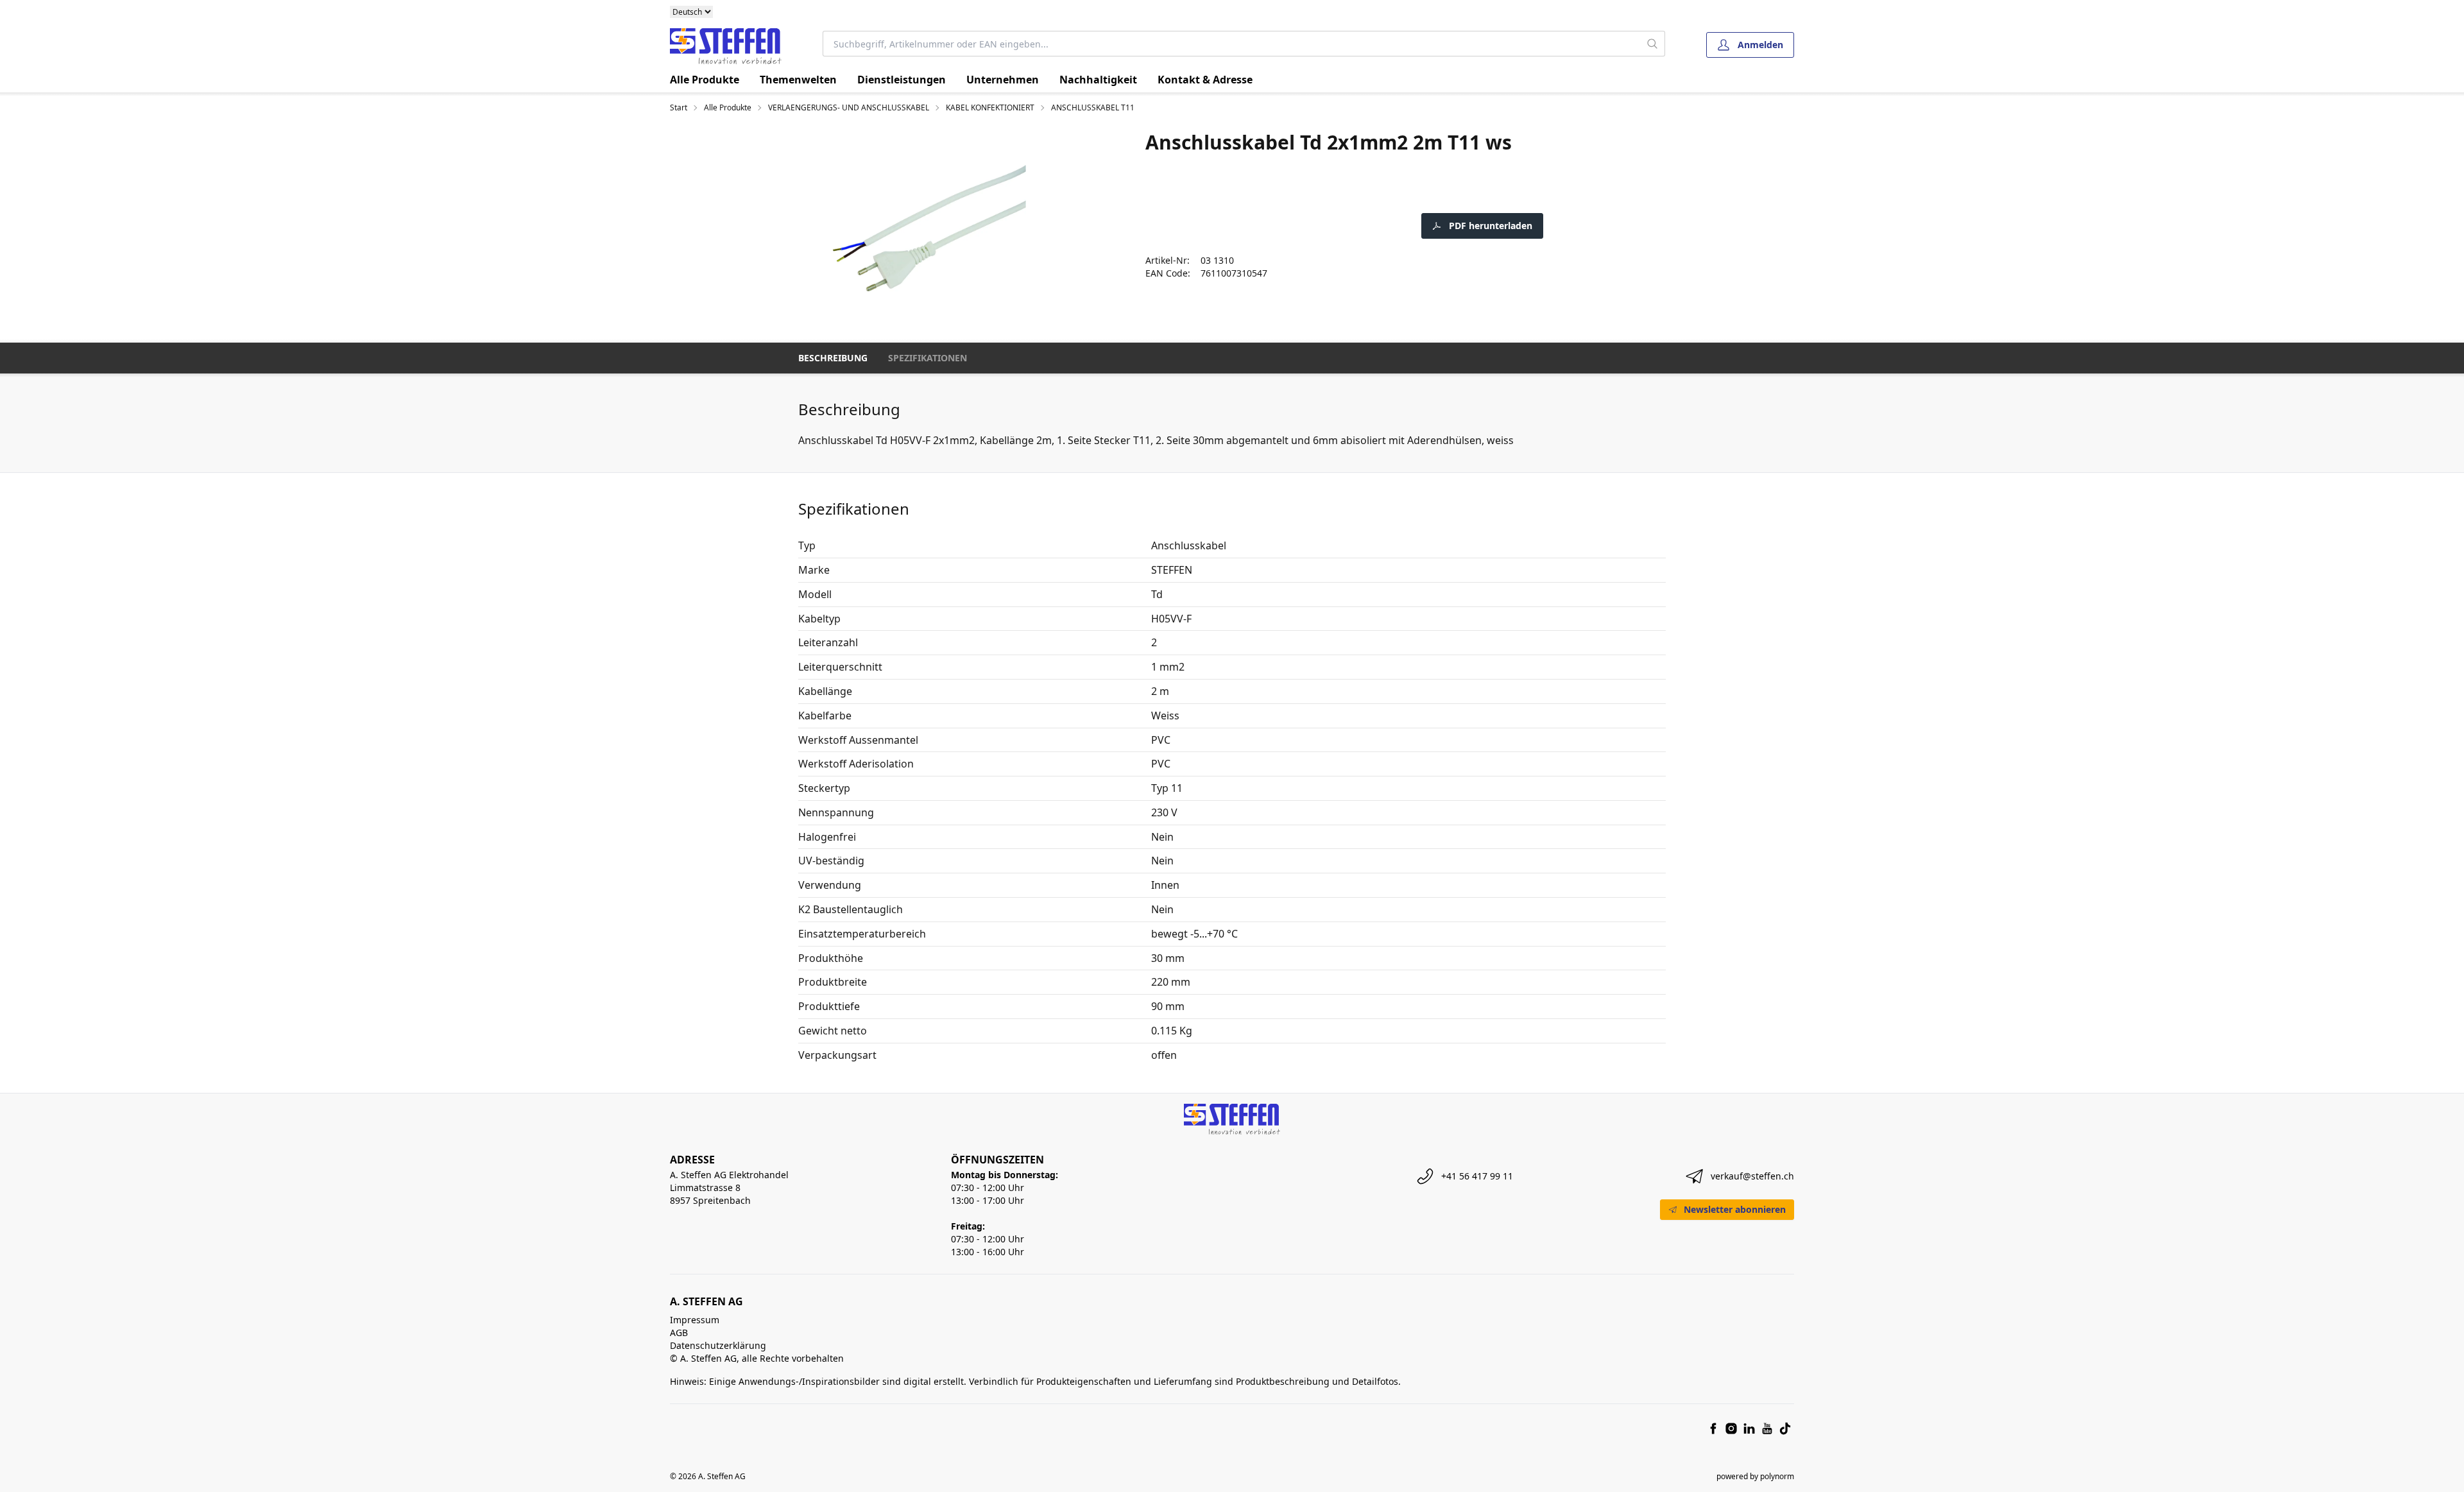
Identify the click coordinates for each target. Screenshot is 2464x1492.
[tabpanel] (928, 228)
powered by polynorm (1755, 1476)
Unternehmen (1003, 80)
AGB (679, 1333)
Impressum (695, 1320)
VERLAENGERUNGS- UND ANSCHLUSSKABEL (849, 108)
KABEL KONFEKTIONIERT (990, 108)
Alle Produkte (705, 80)
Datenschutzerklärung (718, 1345)
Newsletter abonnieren (1735, 1209)
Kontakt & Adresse (1205, 80)
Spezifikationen (928, 358)
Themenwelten (798, 80)
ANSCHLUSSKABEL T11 (1093, 108)
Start (679, 108)
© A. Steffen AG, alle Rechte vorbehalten (757, 1358)
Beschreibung (833, 358)
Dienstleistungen (902, 80)
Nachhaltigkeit (1098, 80)
